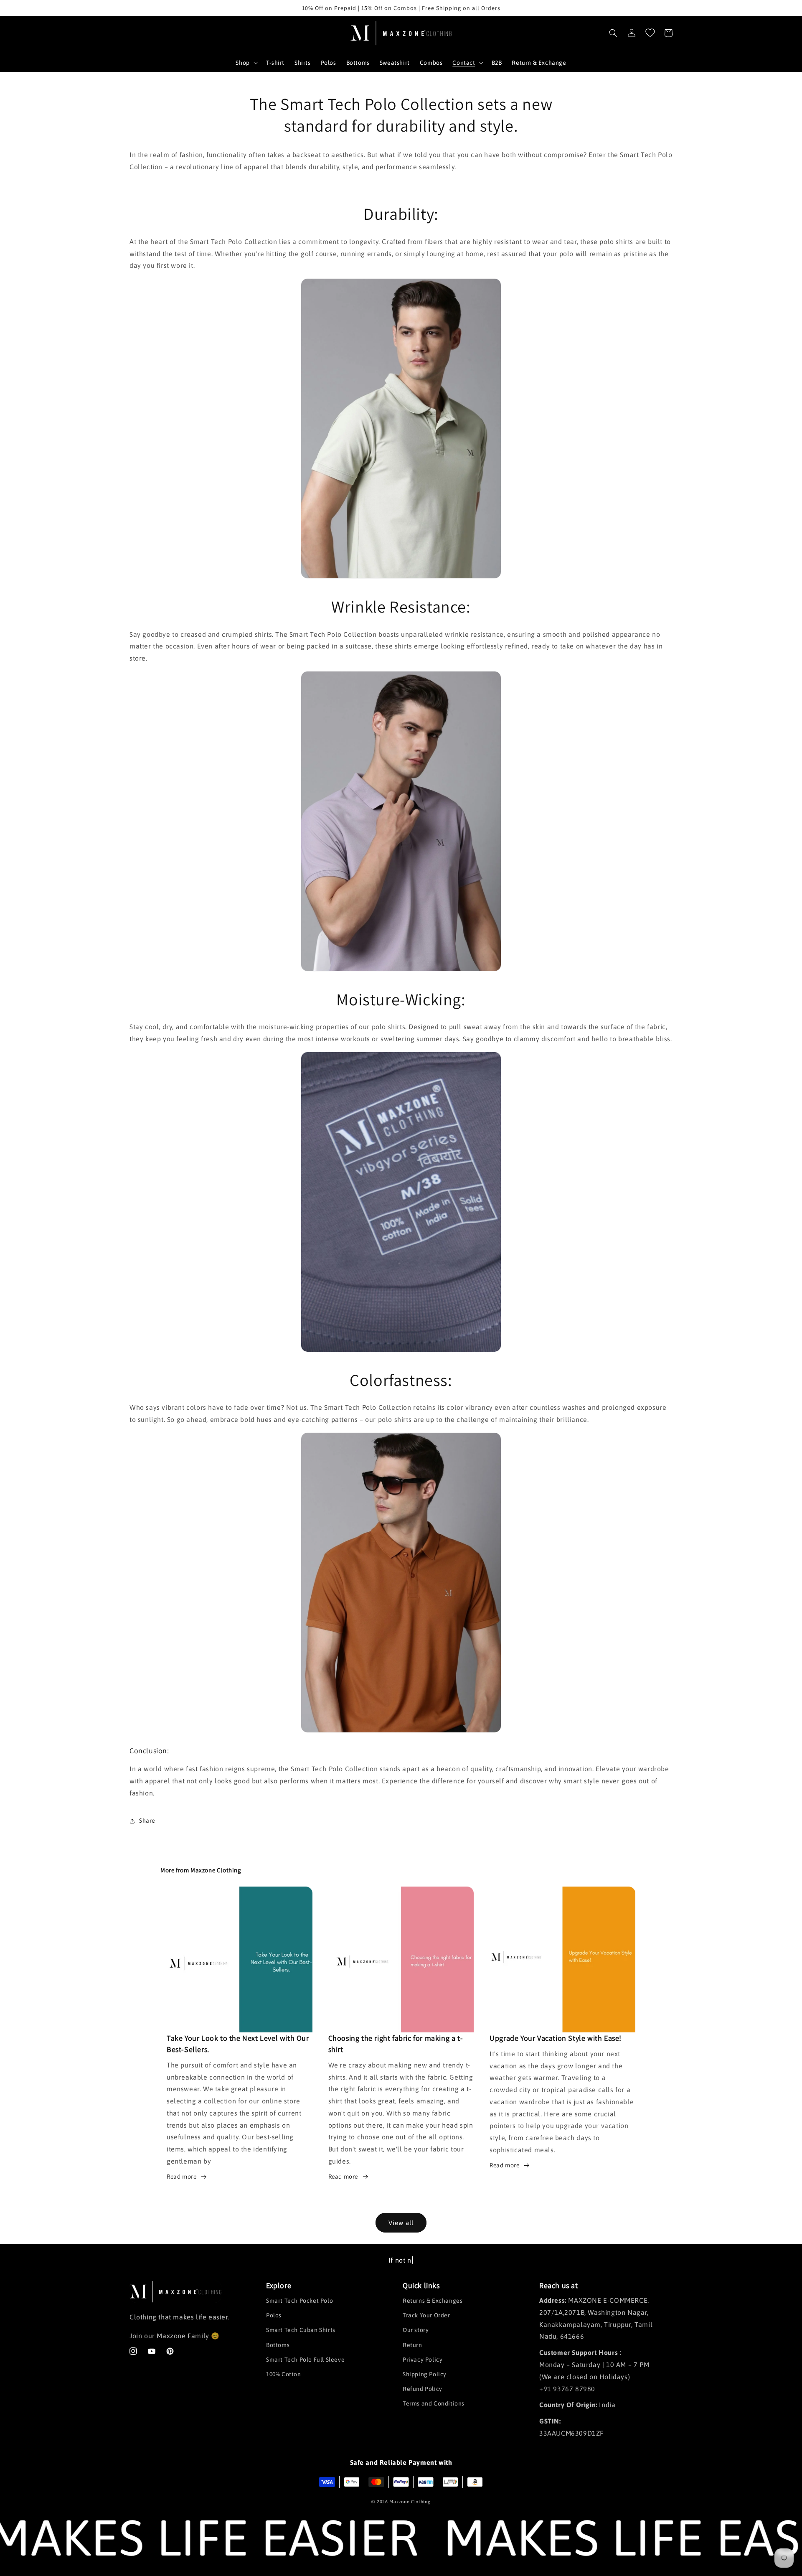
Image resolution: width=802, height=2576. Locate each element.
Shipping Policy (425, 2374)
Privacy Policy (423, 2360)
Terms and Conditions (434, 2403)
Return (412, 2345)
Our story (416, 2330)
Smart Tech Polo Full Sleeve (305, 2360)
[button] (246, 63)
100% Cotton (284, 2374)
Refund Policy (423, 2389)
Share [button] (147, 1821)
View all (401, 2223)
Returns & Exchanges (433, 2301)
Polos (274, 2315)
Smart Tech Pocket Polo (299, 2301)
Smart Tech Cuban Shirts (301, 2330)
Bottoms (278, 2345)
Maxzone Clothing (410, 2502)
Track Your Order (426, 2315)
